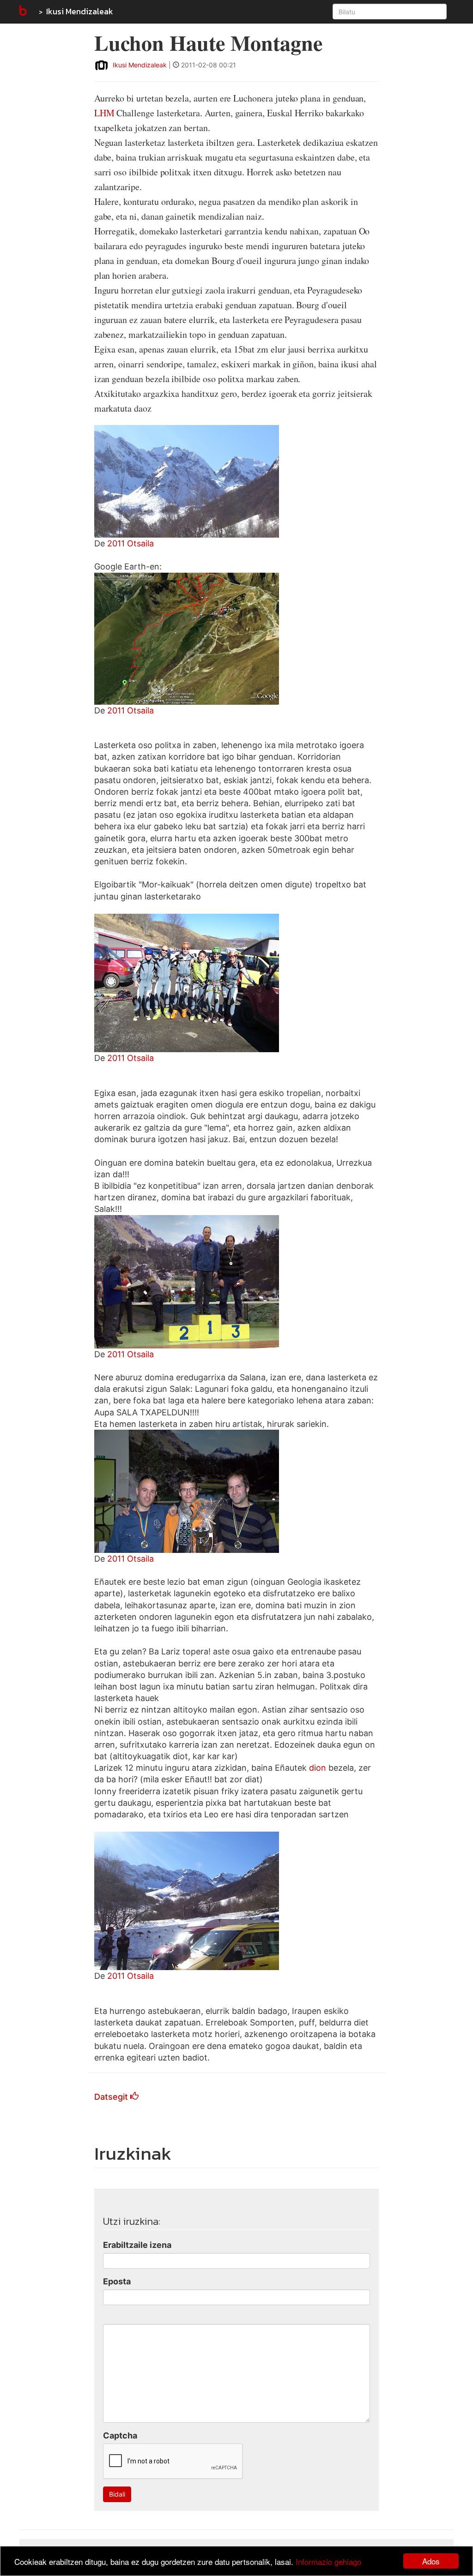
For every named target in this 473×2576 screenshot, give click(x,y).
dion (319, 1768)
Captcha (120, 2435)
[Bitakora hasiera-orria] (22, 12)
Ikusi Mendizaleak (80, 11)
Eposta (117, 2281)
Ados (431, 2561)
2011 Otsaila (130, 543)
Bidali (117, 2494)
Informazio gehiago (328, 2561)
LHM (104, 113)
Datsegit (112, 2097)
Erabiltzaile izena (137, 2245)
